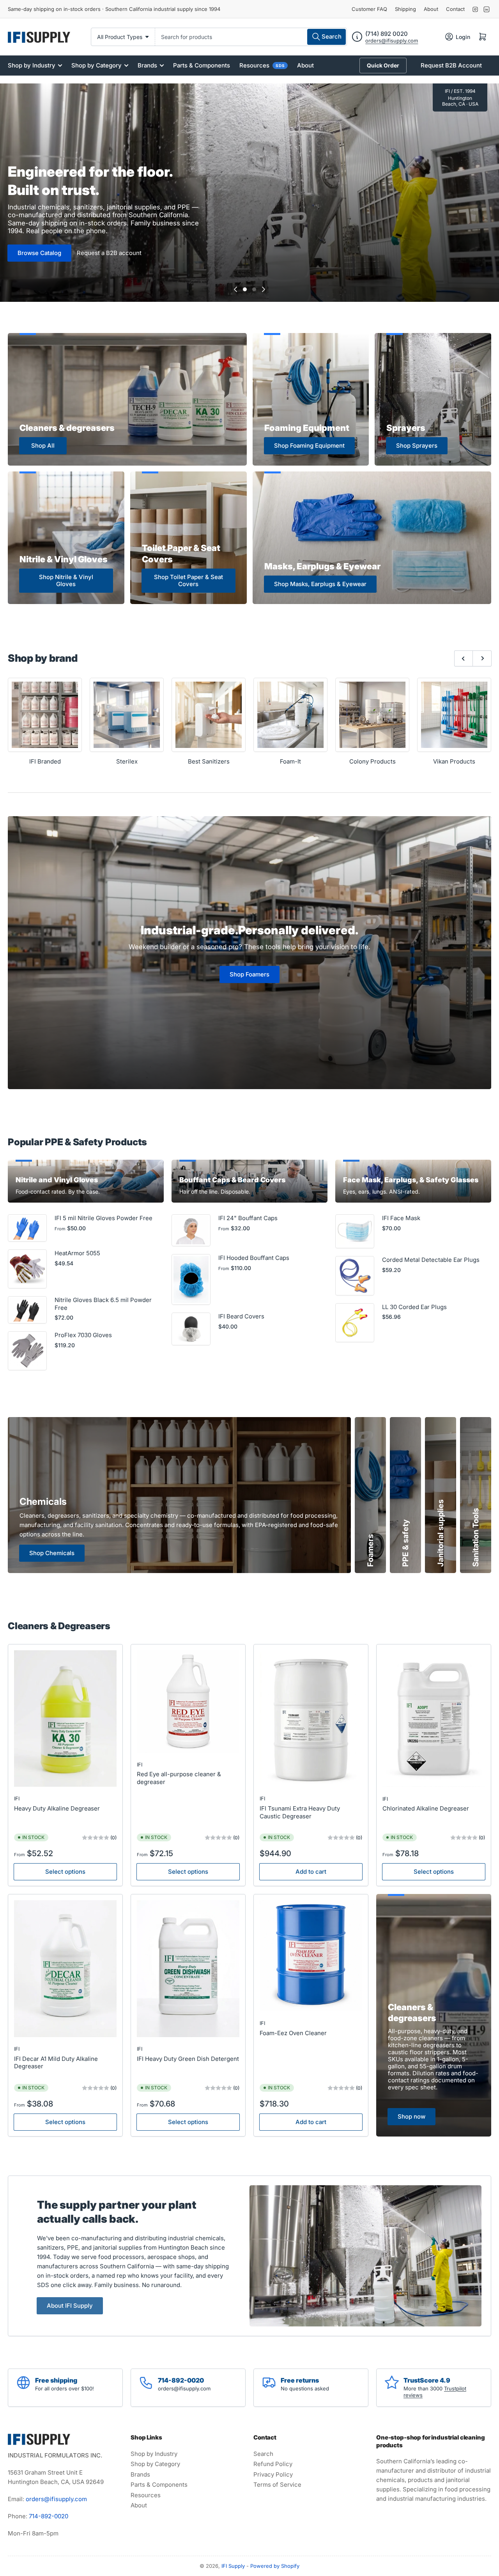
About (431, 9)
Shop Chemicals (52, 1553)
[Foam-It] (290, 715)
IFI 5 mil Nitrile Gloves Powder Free (104, 1218)
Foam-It (290, 761)
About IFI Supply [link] (70, 2306)
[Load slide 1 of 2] (245, 289)
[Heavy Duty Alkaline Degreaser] (65, 1719)
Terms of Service (277, 2485)
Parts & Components (202, 65)
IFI (17, 1798)
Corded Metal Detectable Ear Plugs (431, 1260)
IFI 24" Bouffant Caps (248, 1218)
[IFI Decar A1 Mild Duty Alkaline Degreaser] (65, 1969)
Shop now (411, 2116)
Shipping (405, 9)
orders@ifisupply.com (392, 41)
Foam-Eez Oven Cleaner (293, 2033)
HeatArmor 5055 (77, 1253)
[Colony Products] (372, 715)
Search (263, 2454)
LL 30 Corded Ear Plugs (414, 1307)
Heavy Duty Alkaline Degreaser (57, 1808)
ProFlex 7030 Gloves (83, 1335)
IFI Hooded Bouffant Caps (254, 1258)
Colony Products (372, 761)
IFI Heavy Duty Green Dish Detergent (188, 2059)
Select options (65, 1872)
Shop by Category (96, 65)
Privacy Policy (273, 2474)
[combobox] (251, 37)
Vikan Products (454, 761)
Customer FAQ (369, 9)
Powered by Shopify (275, 2566)
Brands (147, 65)
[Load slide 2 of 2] (254, 289)
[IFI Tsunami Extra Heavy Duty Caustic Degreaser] (311, 1719)
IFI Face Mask (401, 1218)
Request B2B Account (451, 65)
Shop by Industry (32, 65)
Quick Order (383, 65)
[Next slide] (264, 289)
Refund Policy (273, 2464)
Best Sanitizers (209, 761)
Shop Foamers (249, 974)
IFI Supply (233, 2566)
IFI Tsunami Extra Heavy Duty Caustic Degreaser (300, 1812)
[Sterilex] (127, 715)
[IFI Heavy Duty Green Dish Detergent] (188, 1969)
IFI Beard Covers (241, 1316)
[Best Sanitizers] (209, 715)
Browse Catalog (39, 253)
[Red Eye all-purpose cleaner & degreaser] (188, 1702)
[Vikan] (454, 715)
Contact (455, 9)
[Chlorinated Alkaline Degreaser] (434, 1719)
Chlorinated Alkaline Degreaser (426, 1808)
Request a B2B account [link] (109, 253)
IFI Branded (45, 761)
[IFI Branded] (45, 715)
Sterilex (127, 761)
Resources (262, 65)
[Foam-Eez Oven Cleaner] (311, 1956)
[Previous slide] (235, 289)
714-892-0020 (49, 2516)
